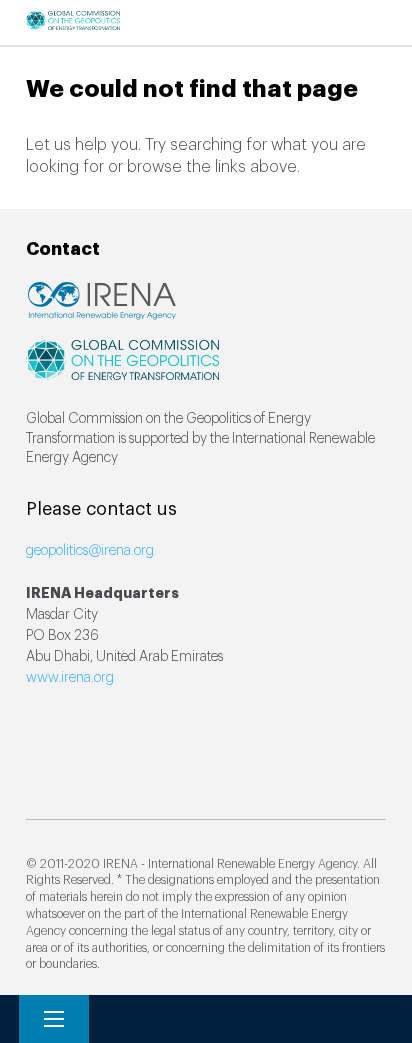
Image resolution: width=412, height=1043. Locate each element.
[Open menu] (54, 1019)
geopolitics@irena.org (90, 551)
